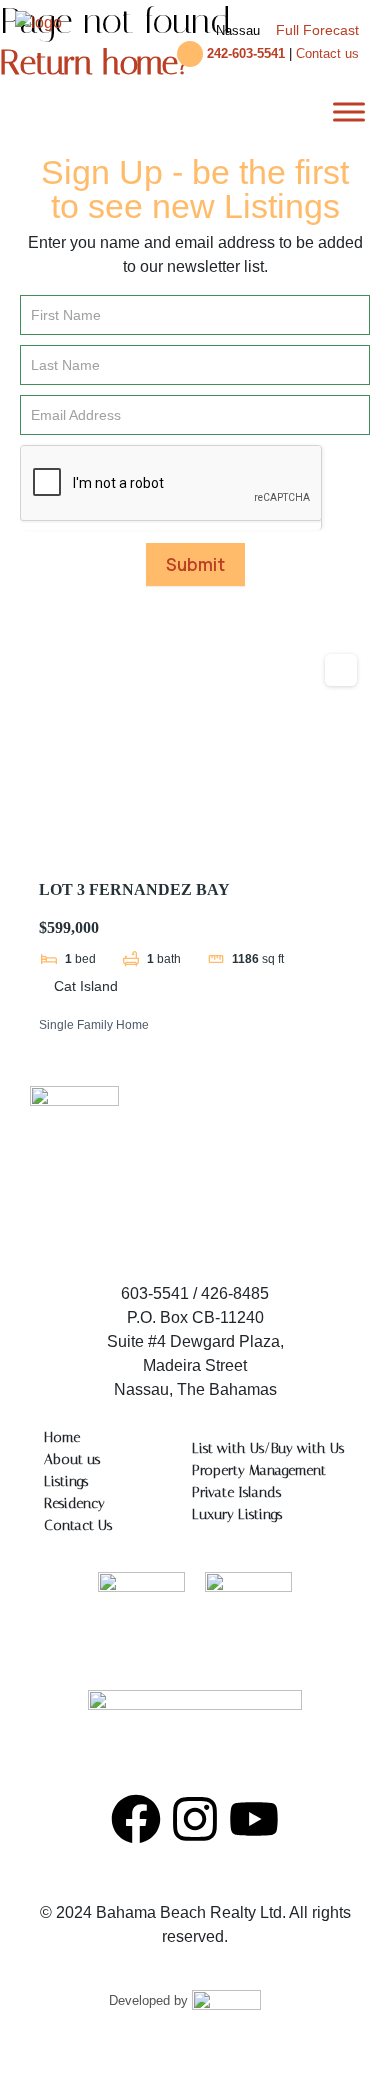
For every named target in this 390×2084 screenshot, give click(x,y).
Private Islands (236, 1492)
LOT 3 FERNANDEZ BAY (134, 889)
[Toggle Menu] (349, 111)
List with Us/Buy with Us (268, 1448)
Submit (195, 564)
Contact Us (78, 1525)
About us (72, 1459)
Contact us (327, 53)
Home (62, 1437)
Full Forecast (317, 30)
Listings (66, 1481)
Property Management (259, 1470)
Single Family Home (94, 1025)
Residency (74, 1503)
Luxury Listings (237, 1514)
